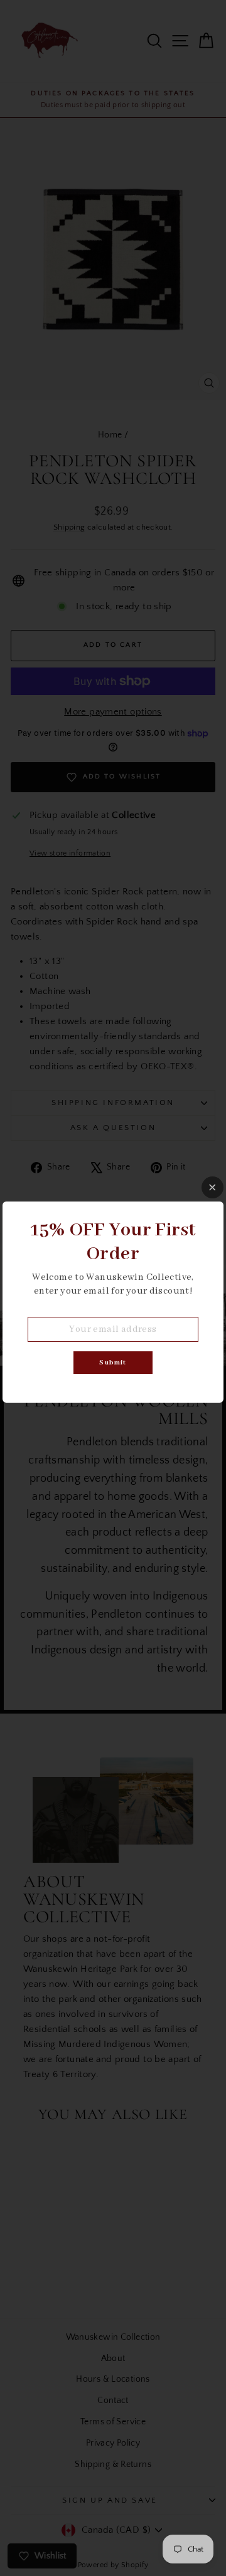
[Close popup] (213, 1187)
